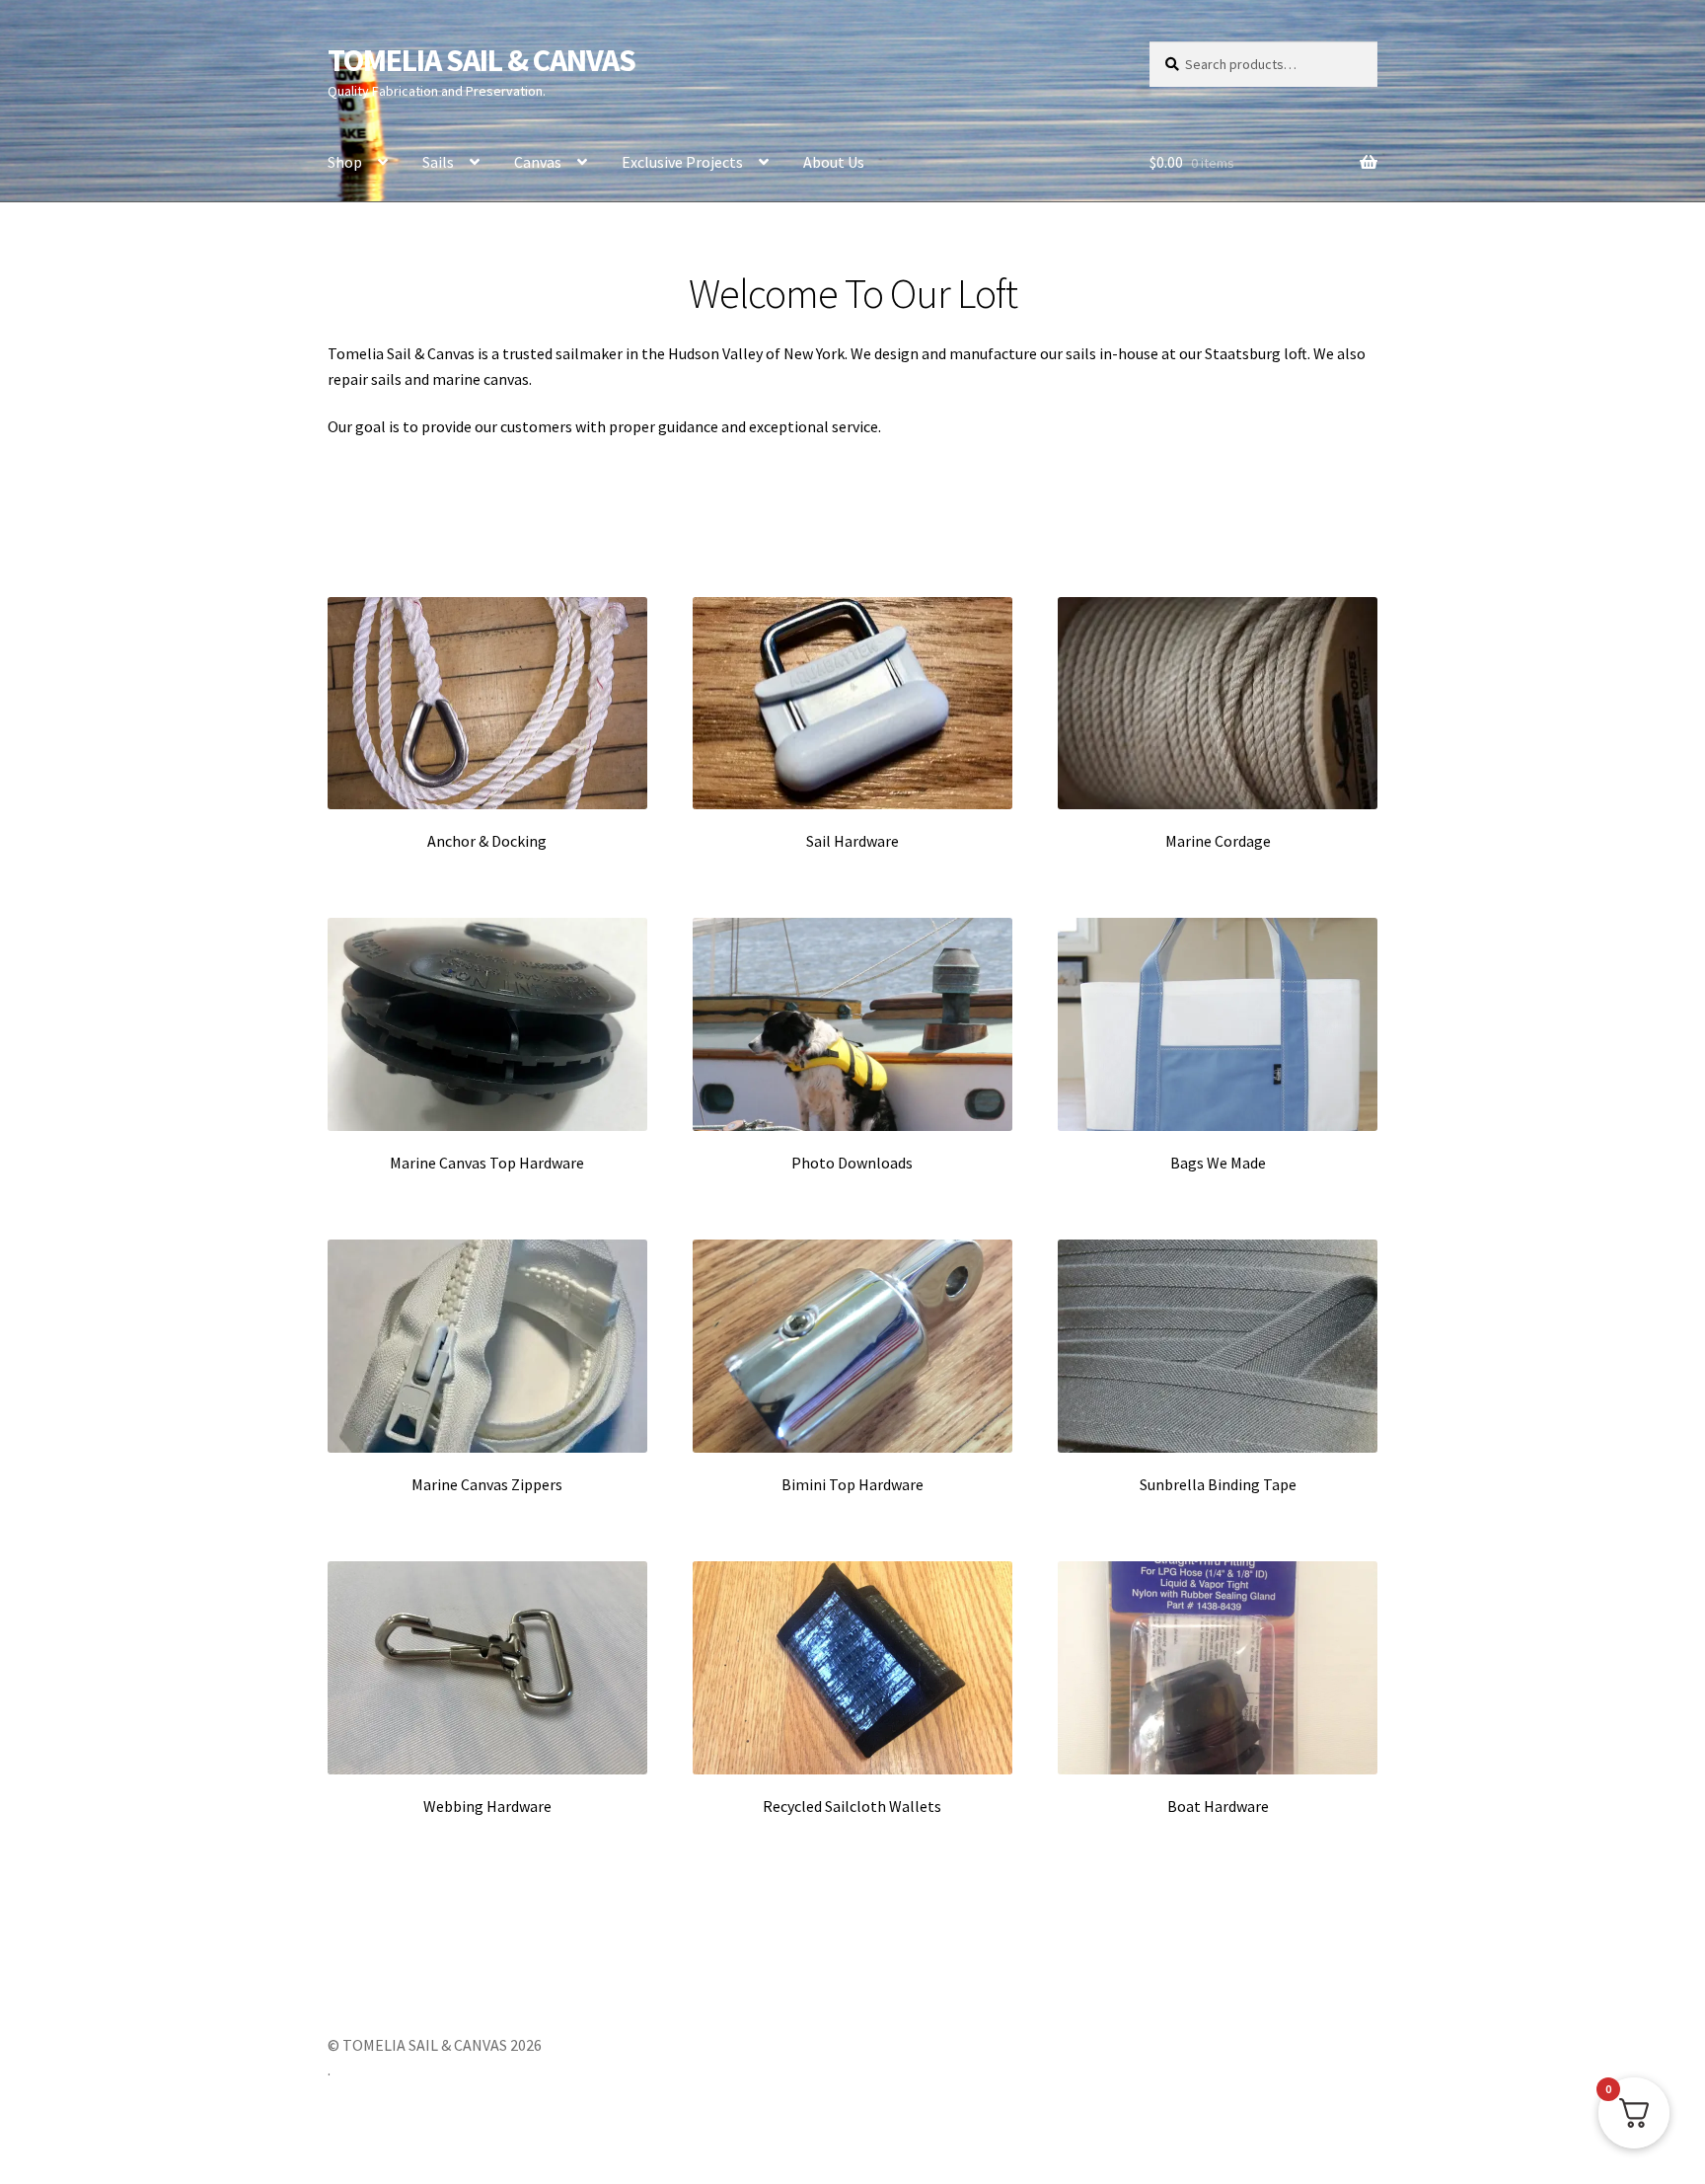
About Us (834, 162)
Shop (345, 162)
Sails (438, 162)
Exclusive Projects (682, 162)
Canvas (538, 162)
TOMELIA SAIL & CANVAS (482, 60)
